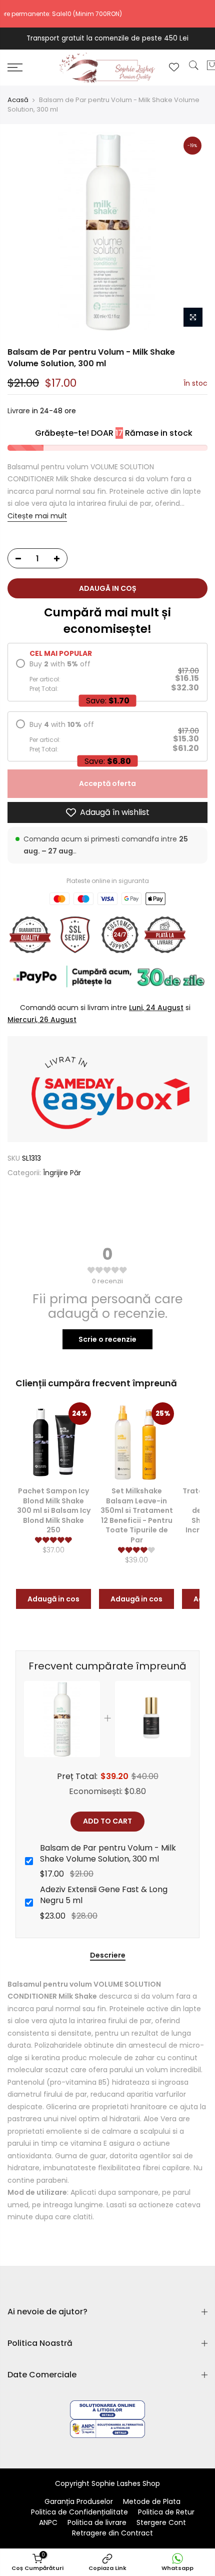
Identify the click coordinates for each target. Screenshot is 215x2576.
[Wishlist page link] (174, 67)
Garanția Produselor (79, 2501)
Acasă (18, 100)
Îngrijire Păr (62, 1173)
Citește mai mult (37, 515)
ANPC (48, 2522)
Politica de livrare (97, 2522)
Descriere (108, 1956)
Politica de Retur (166, 2512)
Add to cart (107, 1821)
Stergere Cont (161, 2522)
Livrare (19, 411)
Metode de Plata (152, 2501)
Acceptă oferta (107, 783)
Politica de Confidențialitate (79, 2512)
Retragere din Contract (112, 2533)
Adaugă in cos (53, 1599)
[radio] (107, 676)
